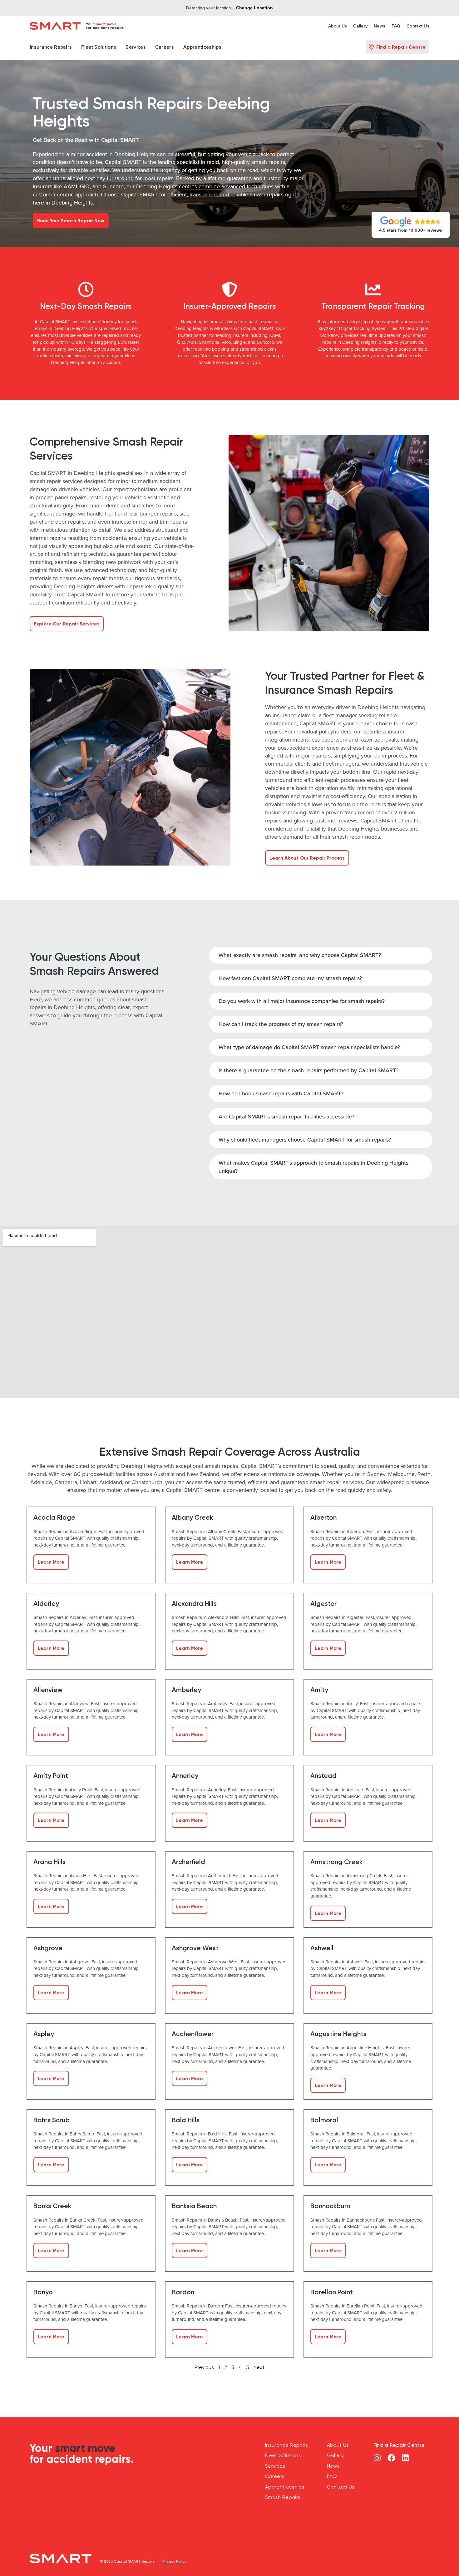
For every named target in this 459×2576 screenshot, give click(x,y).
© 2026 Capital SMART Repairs (127, 2561)
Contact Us (418, 26)
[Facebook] (391, 2458)
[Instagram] (377, 2458)
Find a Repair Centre (399, 2445)
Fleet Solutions (99, 47)
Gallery (360, 26)
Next (259, 2367)
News (380, 26)
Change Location (254, 8)
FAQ (396, 26)
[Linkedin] (405, 2458)
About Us (338, 26)
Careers (165, 47)
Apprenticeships (202, 47)
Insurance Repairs (51, 47)
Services (136, 47)
